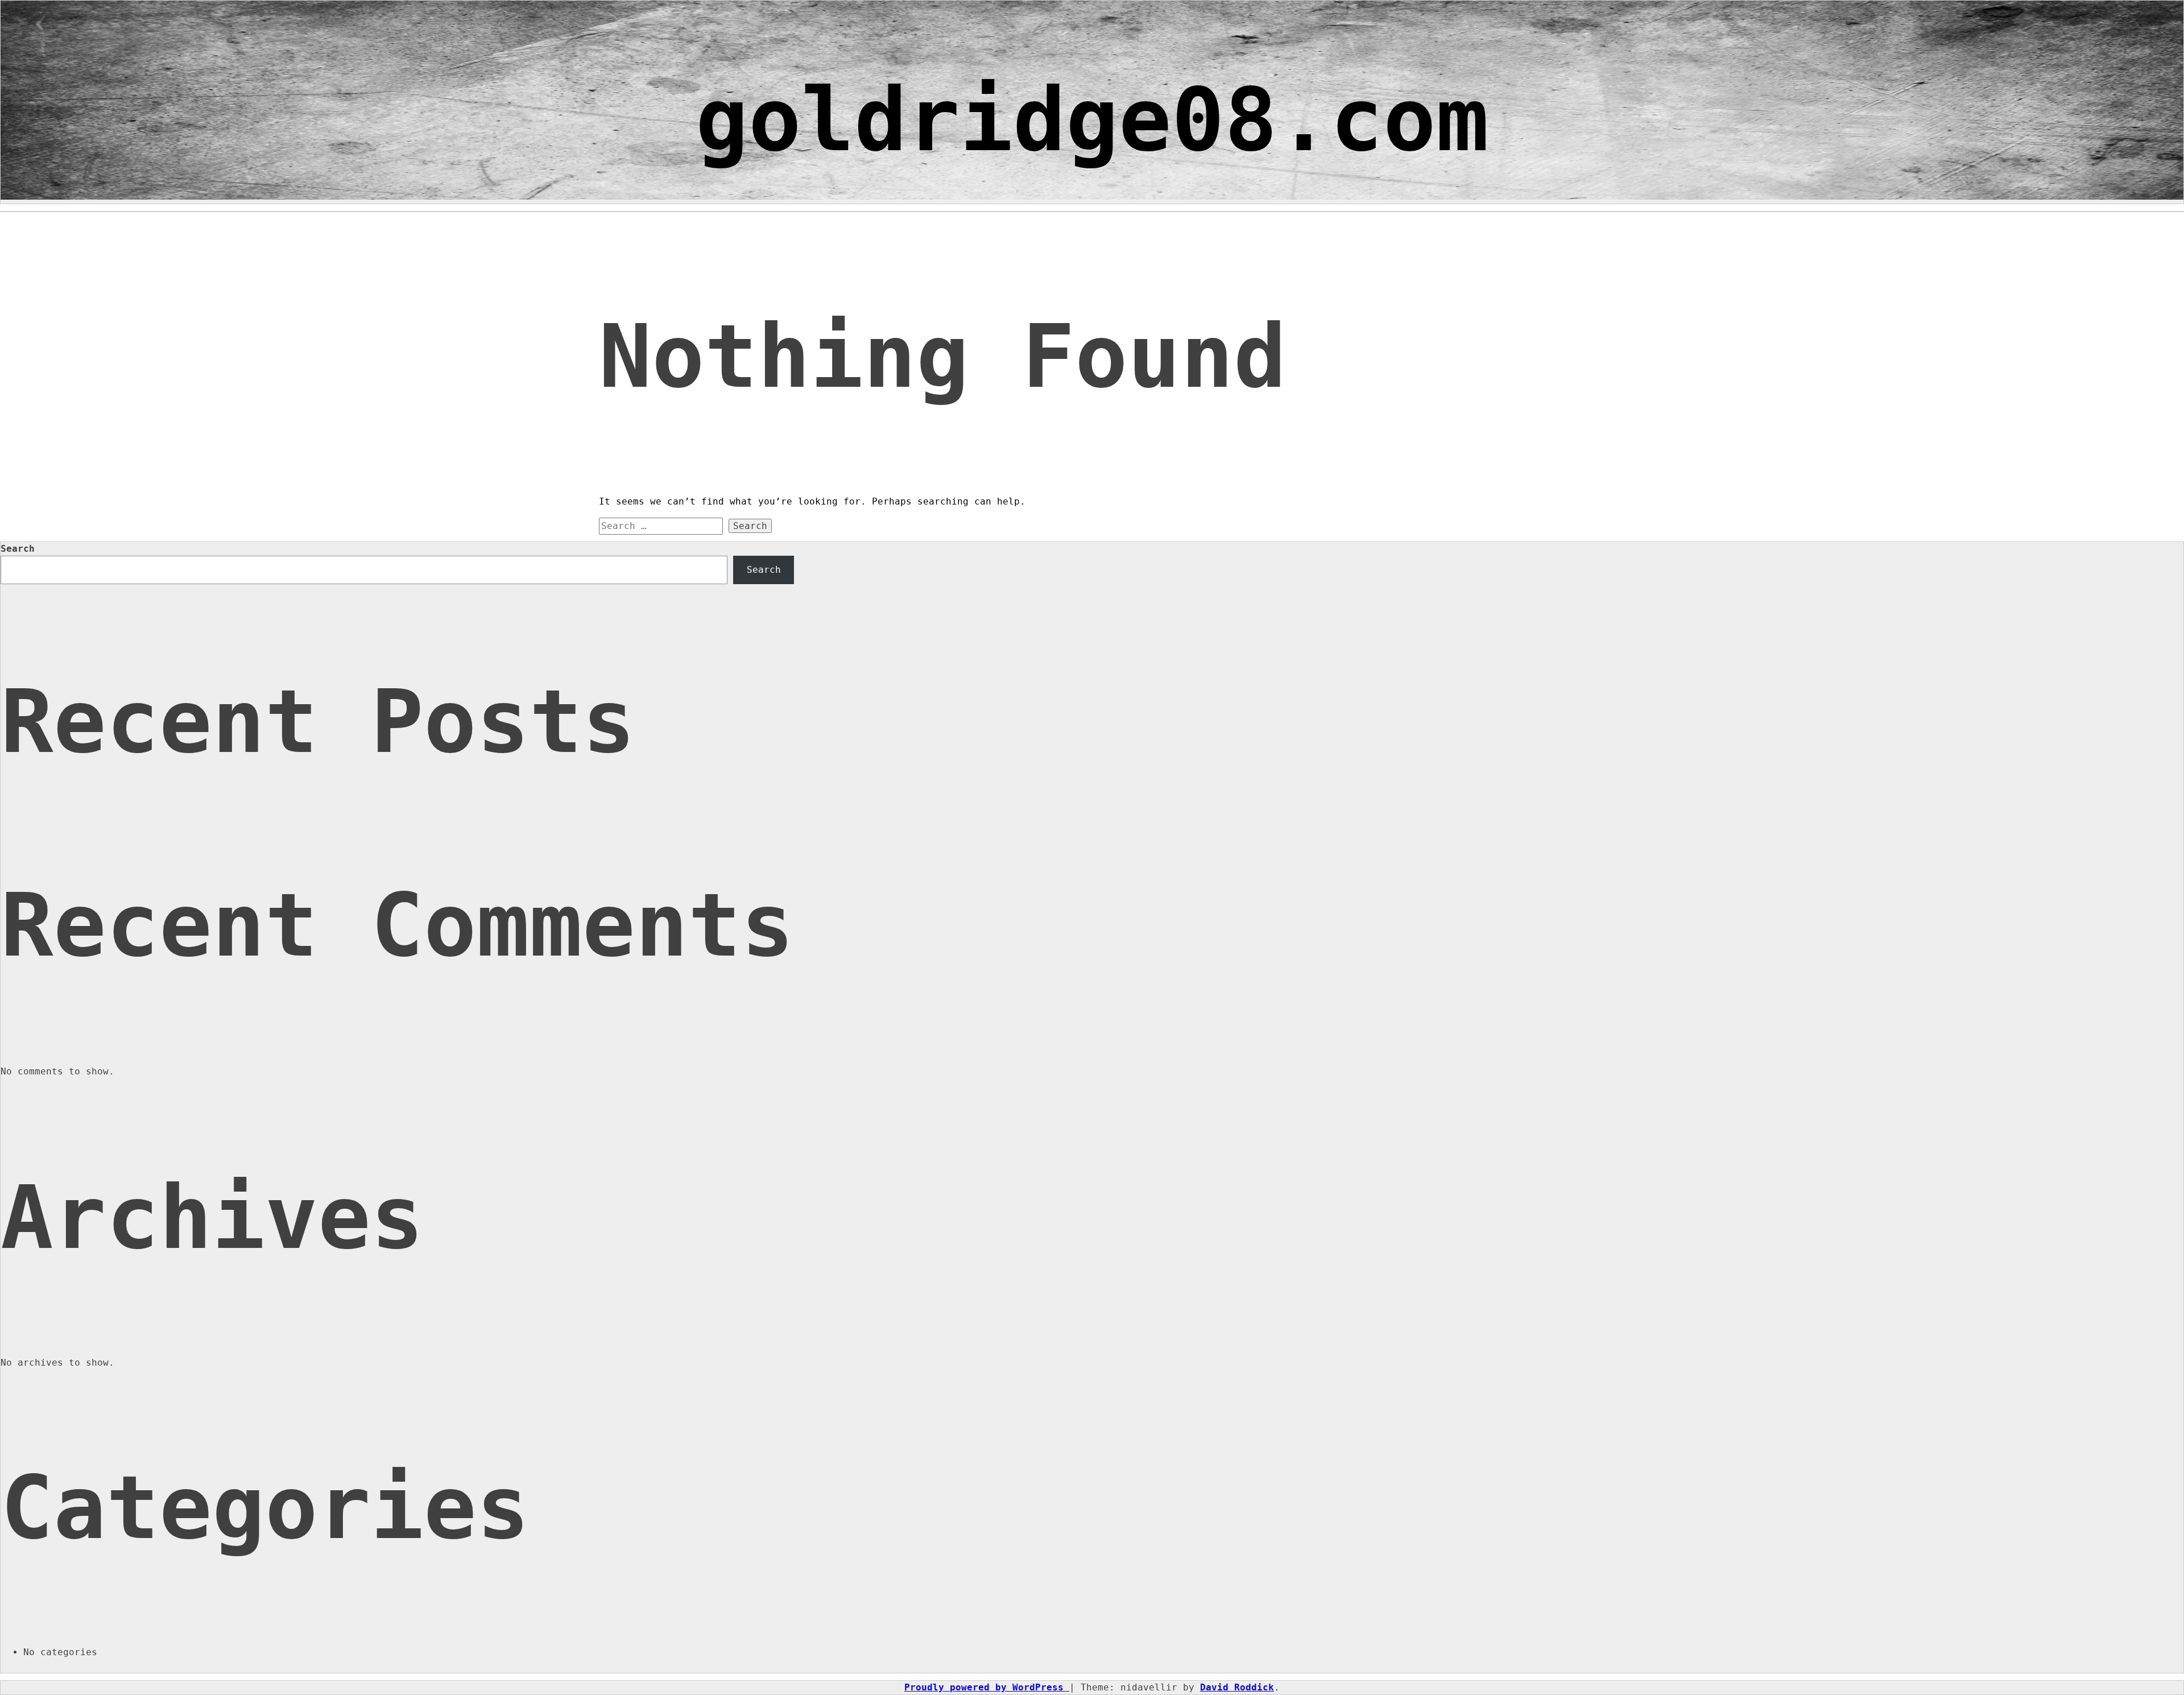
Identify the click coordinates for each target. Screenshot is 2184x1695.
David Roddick (1237, 1687)
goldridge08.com (1092, 120)
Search (18, 549)
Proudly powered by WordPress (987, 1687)
